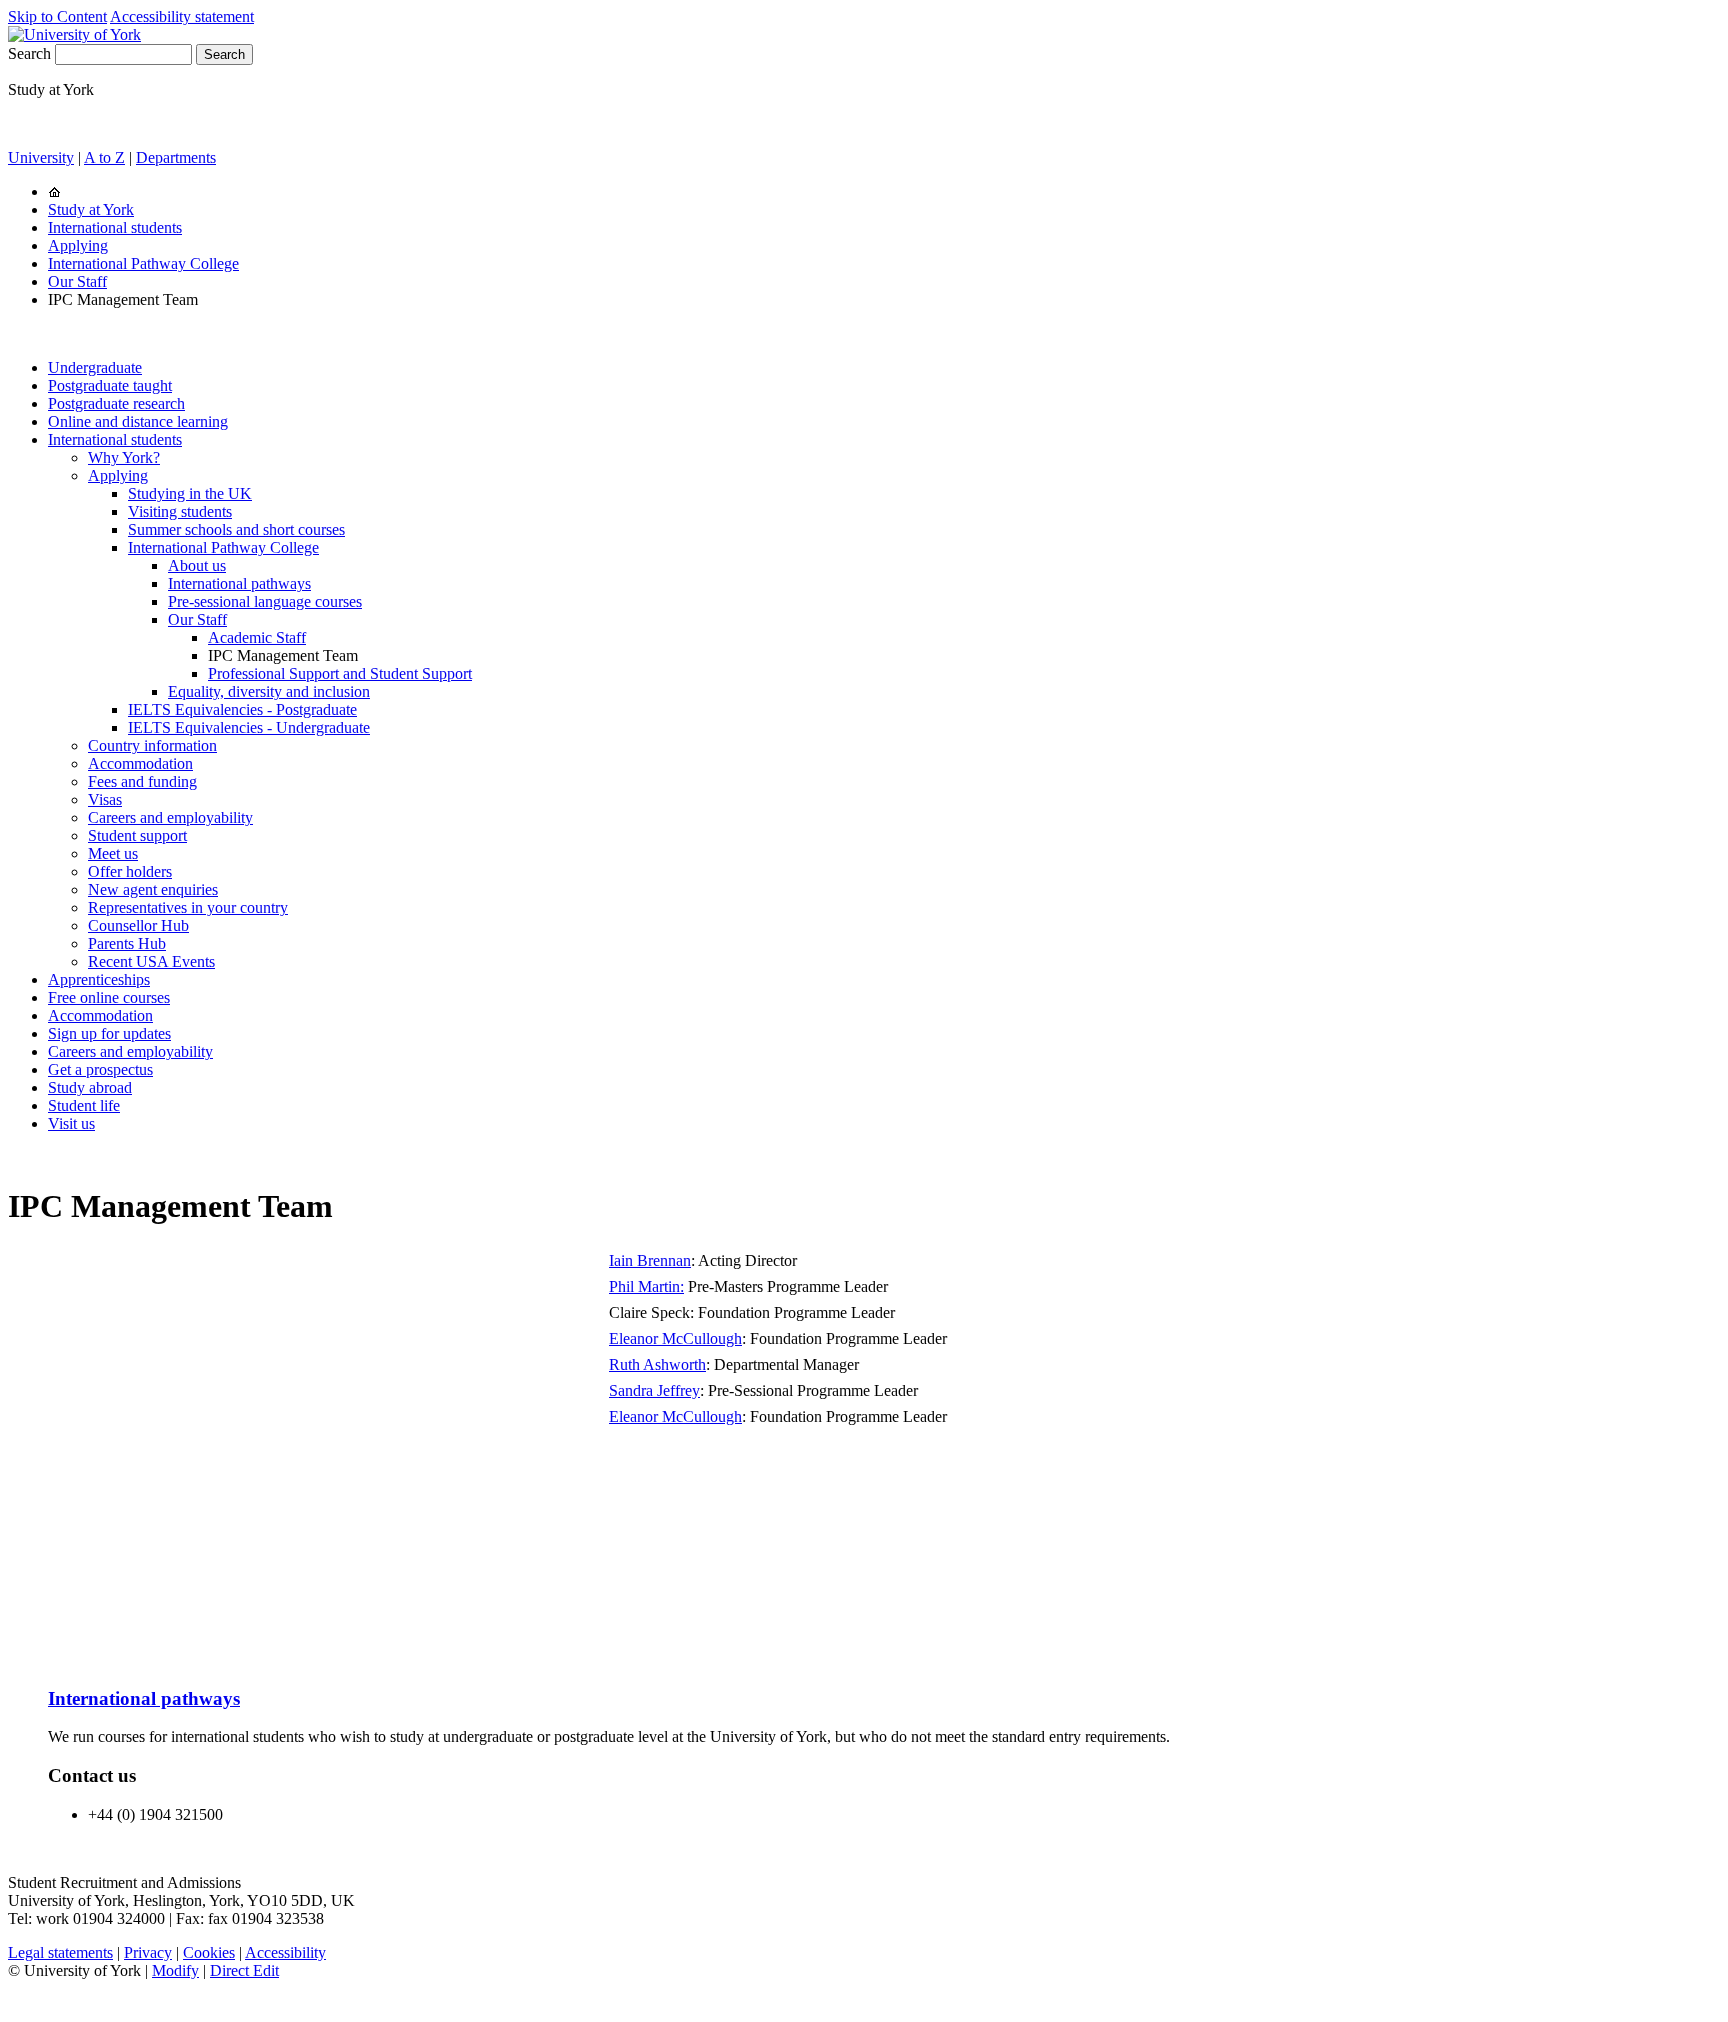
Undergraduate (95, 367)
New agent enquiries (153, 889)
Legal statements (60, 1952)
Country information (152, 745)
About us (197, 565)
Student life (84, 1105)
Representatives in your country (188, 907)
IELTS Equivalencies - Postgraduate (242, 709)
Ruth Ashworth (657, 1364)
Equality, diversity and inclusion (269, 691)
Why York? (124, 457)
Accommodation (140, 763)
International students (115, 227)
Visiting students (180, 511)
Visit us (71, 1123)
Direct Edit (244, 1970)
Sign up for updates (109, 1033)
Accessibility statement (182, 16)
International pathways (239, 583)
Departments (176, 157)
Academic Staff (257, 637)
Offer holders (130, 871)
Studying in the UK (190, 493)
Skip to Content (57, 16)
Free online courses (109, 997)
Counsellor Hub (138, 925)
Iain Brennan (650, 1260)
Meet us (113, 853)
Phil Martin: (646, 1286)
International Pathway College (143, 263)
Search (29, 53)
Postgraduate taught (110, 385)
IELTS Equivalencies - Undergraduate (249, 727)
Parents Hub (127, 943)
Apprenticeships (99, 979)
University (41, 157)
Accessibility (285, 1952)
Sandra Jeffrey (654, 1390)
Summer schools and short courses (236, 529)
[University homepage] (54, 191)
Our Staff (77, 281)
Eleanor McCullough (675, 1338)
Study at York (91, 209)
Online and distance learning (138, 421)
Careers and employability (170, 817)
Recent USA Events (151, 961)
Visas (105, 799)
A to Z (104, 157)
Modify (175, 1970)
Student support (137, 835)
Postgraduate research (116, 403)
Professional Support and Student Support (340, 673)
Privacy (148, 1952)
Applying (78, 245)
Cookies (209, 1952)
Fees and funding (142, 781)
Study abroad (90, 1087)
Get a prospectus (100, 1069)
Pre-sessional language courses (265, 601)
